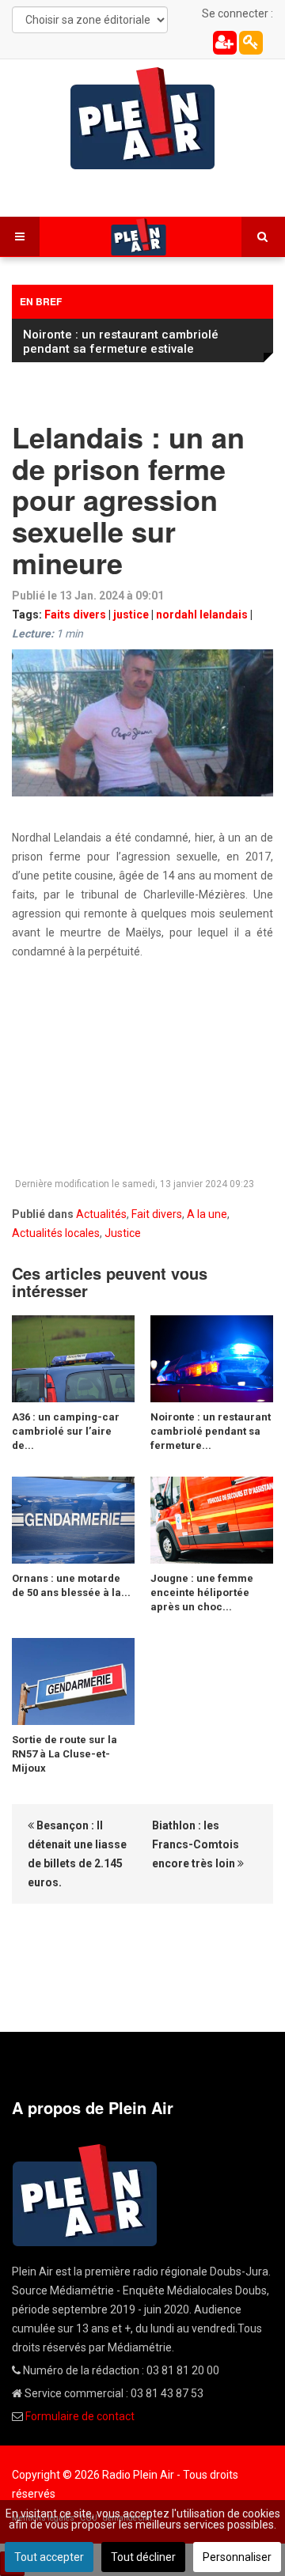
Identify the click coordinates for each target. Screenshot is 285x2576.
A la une (207, 1214)
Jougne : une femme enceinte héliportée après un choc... (202, 1593)
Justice (123, 1233)
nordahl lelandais (202, 615)
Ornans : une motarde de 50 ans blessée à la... (71, 1585)
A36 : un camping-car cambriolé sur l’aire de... (66, 1431)
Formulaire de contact (80, 2416)
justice (131, 615)
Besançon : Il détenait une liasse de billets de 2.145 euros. (77, 1854)
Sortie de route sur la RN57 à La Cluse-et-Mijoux (65, 1754)
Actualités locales (56, 1233)
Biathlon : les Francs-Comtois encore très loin (196, 1844)
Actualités (101, 1214)
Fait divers (157, 1214)
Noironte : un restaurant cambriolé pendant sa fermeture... (211, 1431)
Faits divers (75, 615)
